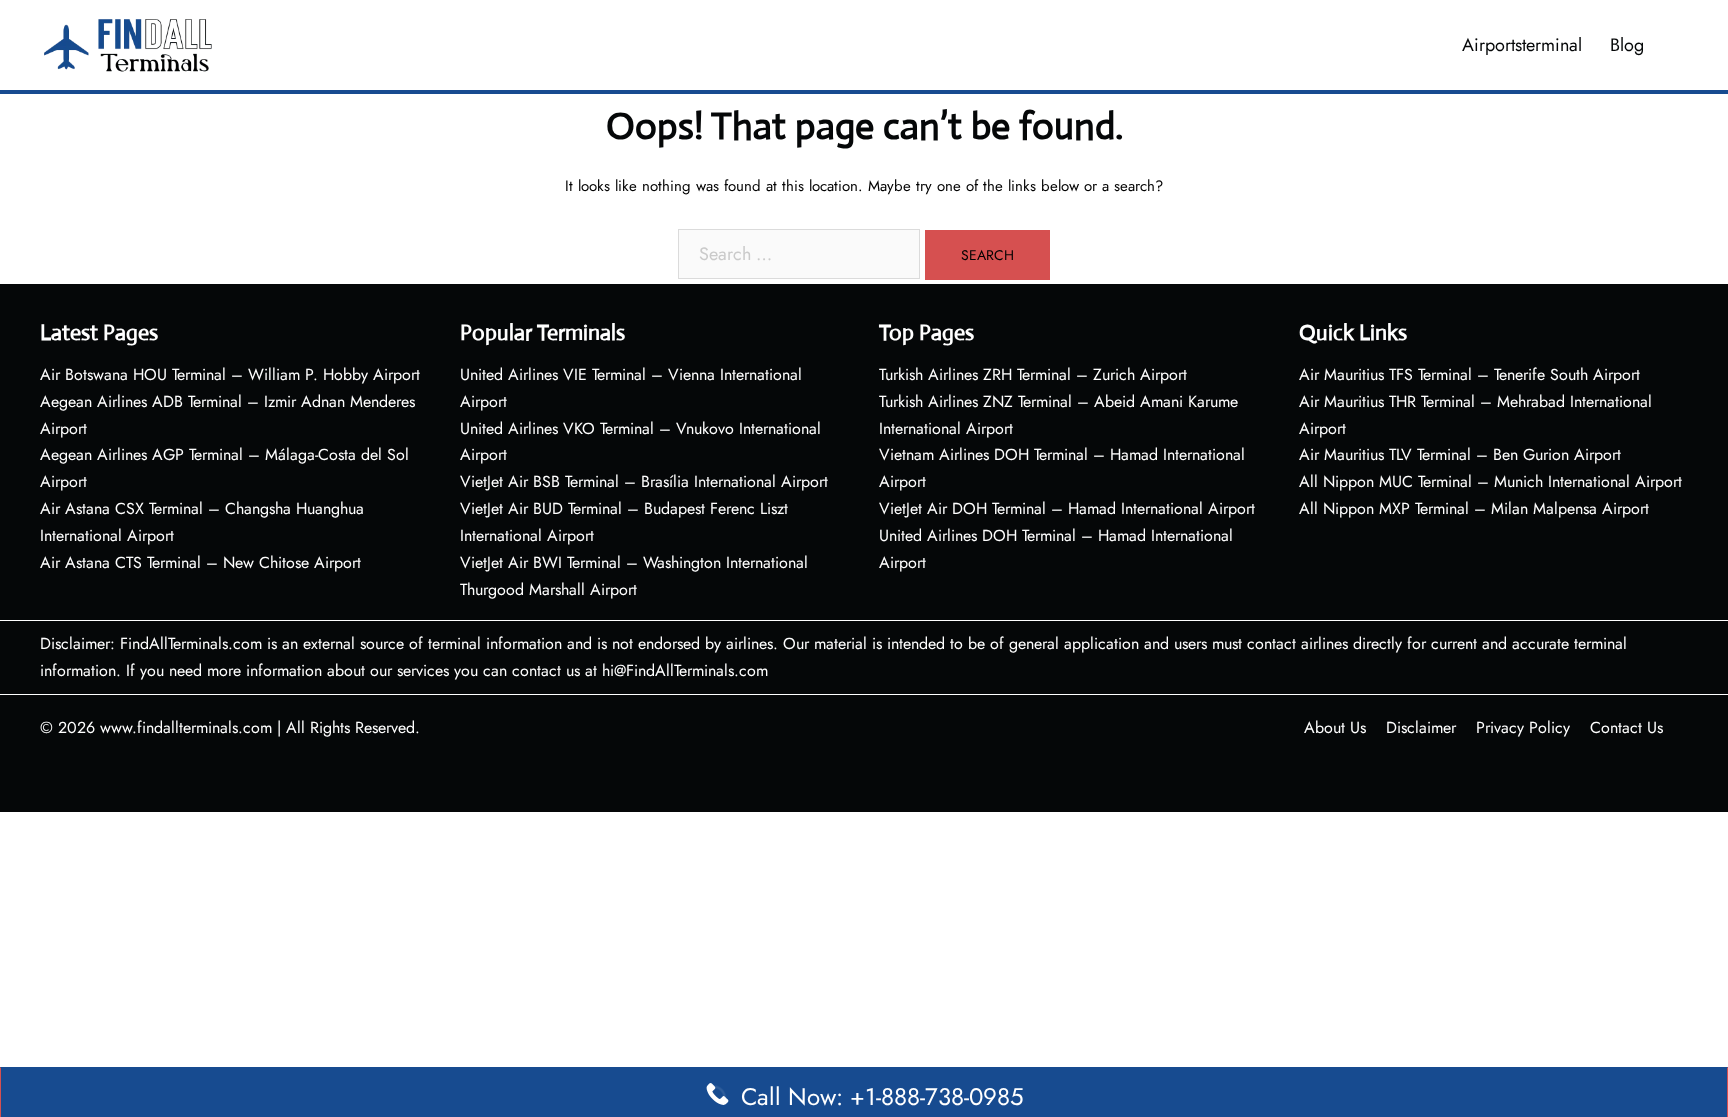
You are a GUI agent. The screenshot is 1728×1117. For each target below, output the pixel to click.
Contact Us (1626, 727)
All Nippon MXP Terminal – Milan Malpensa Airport (1474, 508)
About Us (1335, 727)
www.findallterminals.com (186, 727)
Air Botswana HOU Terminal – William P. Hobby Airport (230, 374)
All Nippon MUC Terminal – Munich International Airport (1490, 481)
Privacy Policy (1523, 727)
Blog (1627, 45)
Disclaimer (1421, 727)
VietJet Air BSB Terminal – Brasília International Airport (644, 481)
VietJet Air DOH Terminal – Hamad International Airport (1067, 508)
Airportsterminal (1522, 45)
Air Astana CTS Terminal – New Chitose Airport (200, 562)
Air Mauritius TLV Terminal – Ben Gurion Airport (1460, 454)
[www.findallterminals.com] (128, 43)
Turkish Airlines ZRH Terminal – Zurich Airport (1033, 374)
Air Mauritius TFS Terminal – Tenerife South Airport (1469, 374)
